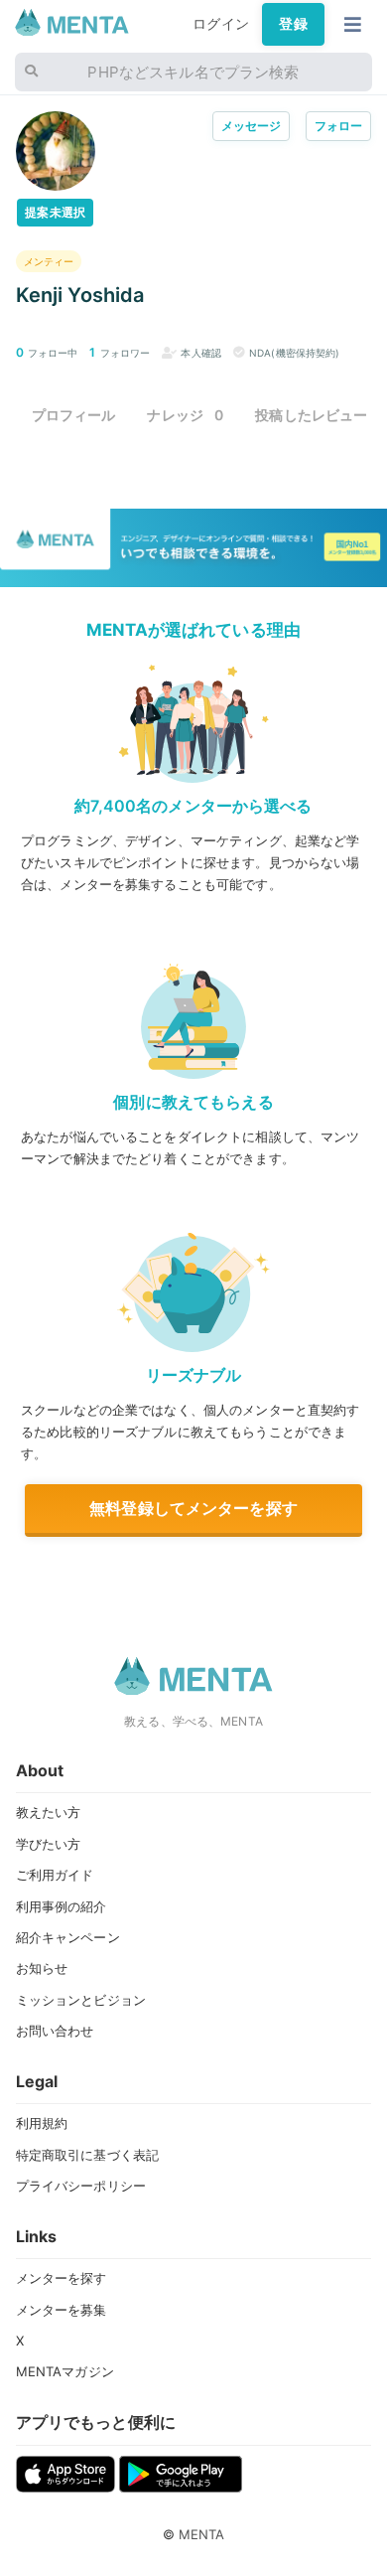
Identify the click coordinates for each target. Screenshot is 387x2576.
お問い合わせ (55, 2031)
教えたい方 (49, 1812)
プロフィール (74, 415)
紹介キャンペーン (68, 1937)
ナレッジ (185, 415)
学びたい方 (49, 1844)
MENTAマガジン (65, 2371)
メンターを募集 (62, 2310)
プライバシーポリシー (81, 2186)
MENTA (202, 2534)
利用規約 (42, 2123)
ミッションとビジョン (81, 2000)
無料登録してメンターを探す (193, 1508)
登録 (293, 24)
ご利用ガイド (55, 1875)
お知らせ (42, 1968)
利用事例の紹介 (62, 1906)
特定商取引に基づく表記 (88, 2155)
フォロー (339, 126)
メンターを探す (62, 2278)
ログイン (221, 24)
